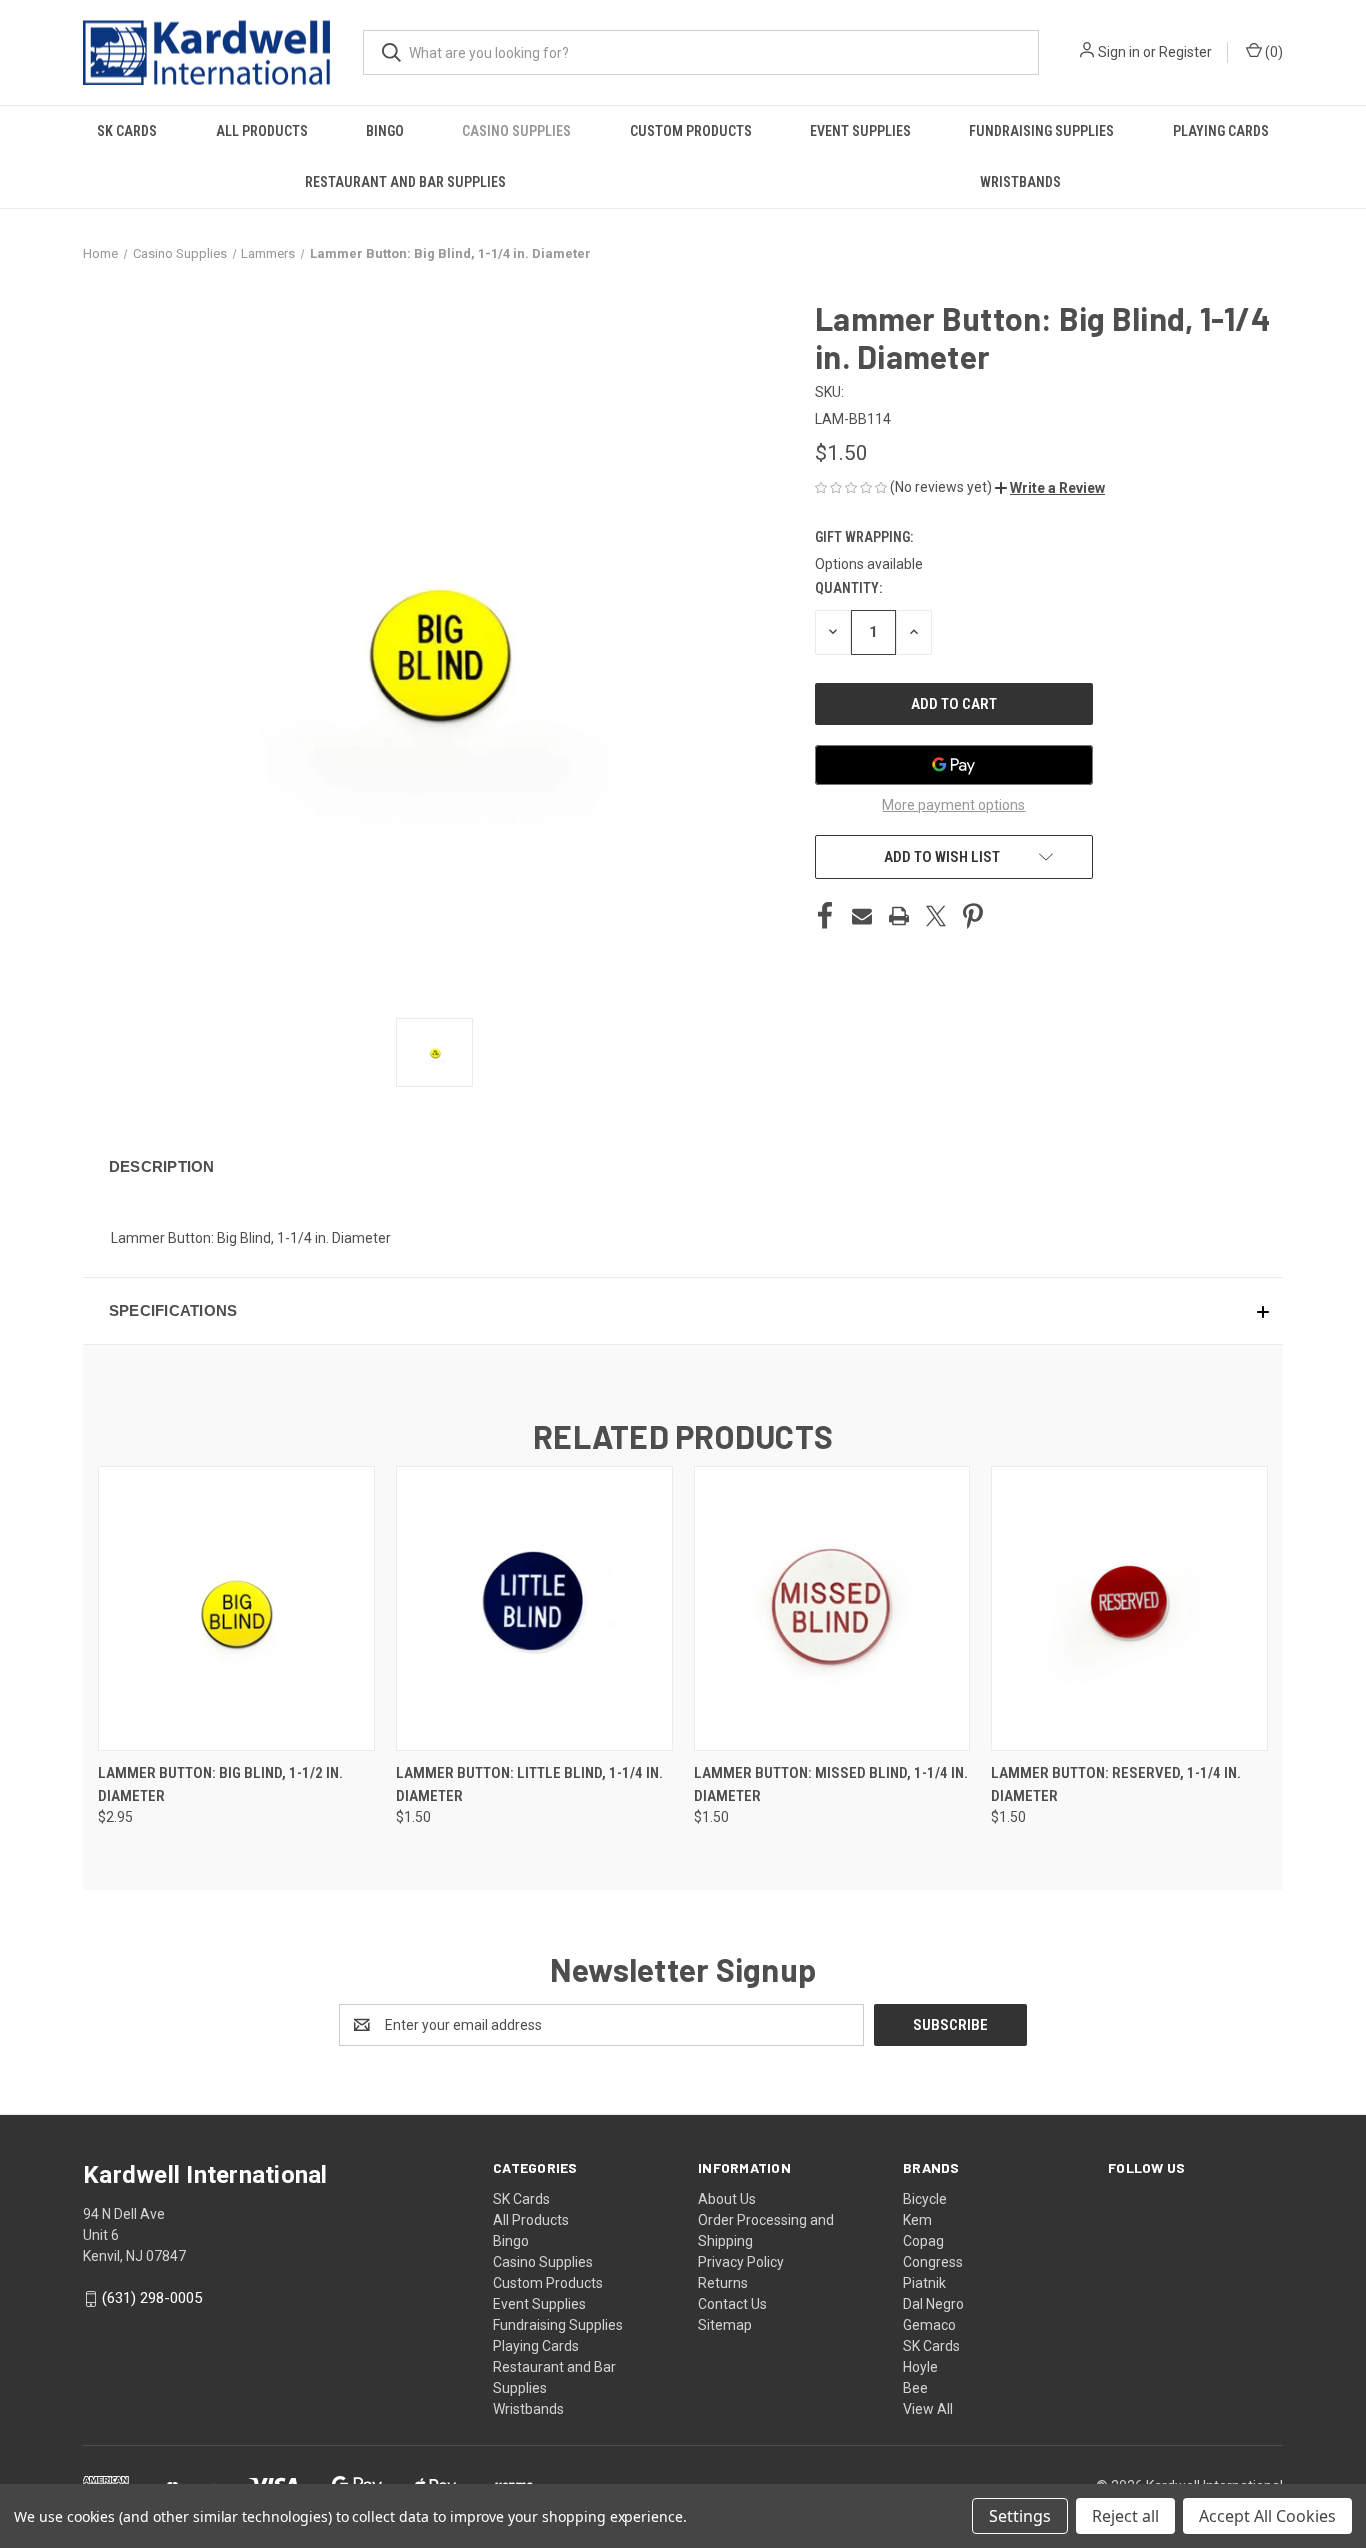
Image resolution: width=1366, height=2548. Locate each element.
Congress (933, 2262)
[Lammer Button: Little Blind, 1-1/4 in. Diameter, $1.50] (534, 1608)
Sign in (1119, 52)
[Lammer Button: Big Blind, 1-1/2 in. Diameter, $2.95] (236, 1608)
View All (928, 2409)
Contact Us (732, 2304)
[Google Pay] (954, 765)
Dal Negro (933, 2304)
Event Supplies (860, 131)
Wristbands (1020, 182)
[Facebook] (825, 916)
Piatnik (924, 2283)
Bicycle (925, 2199)
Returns (723, 2283)
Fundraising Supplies (1041, 131)
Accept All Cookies (1267, 2516)
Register (1185, 52)
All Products (262, 131)
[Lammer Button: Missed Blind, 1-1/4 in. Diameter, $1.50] (832, 1608)
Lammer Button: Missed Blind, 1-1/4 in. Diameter (831, 1784)
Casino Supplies (516, 131)
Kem (917, 2220)
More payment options (953, 805)
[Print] (899, 916)
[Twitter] (936, 916)
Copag (923, 2241)
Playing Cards (1221, 131)
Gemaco (929, 2325)
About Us (727, 2199)
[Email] (862, 916)
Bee (915, 2388)
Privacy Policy (741, 2262)
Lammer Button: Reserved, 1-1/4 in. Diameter (1116, 1784)
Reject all (1125, 2516)
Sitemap (725, 2325)
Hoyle (920, 2367)
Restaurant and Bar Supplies (405, 182)
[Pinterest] (973, 916)
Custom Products (691, 131)
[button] (1050, 488)
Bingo (385, 131)
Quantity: (848, 588)
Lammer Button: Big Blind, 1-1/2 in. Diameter (220, 1784)
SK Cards (127, 131)
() (1272, 52)
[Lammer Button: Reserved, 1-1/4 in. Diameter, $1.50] (1129, 1608)
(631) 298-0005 (152, 2298)
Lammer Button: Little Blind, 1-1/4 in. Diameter (529, 1784)
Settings (1020, 2516)
